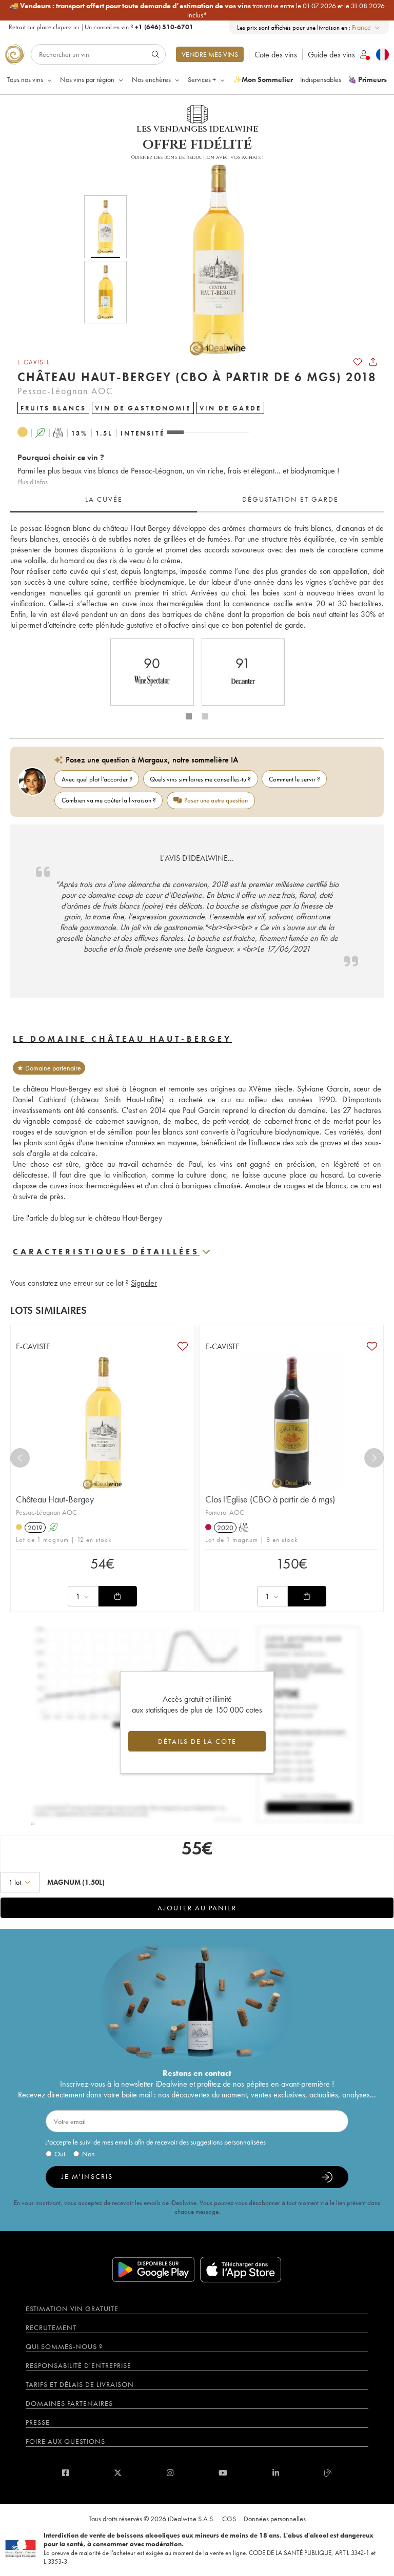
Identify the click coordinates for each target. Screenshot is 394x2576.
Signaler (144, 1283)
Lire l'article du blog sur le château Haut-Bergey (87, 1218)
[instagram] (170, 2473)
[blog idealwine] (328, 2473)
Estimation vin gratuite (72, 2309)
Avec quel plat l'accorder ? (97, 779)
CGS (229, 2519)
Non (88, 2154)
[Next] (374, 1458)
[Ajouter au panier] (117, 1596)
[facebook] (65, 2473)
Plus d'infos (33, 482)
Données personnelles (275, 2519)
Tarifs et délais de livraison (80, 2384)
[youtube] (223, 2473)
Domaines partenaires (69, 2403)
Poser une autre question (216, 800)
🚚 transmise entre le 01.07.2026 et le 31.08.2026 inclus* (197, 10)
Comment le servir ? (294, 779)
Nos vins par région (87, 79)
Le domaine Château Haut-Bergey (122, 1039)
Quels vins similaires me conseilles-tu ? (200, 779)
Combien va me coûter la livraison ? (109, 800)
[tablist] (197, 500)
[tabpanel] (197, 576)
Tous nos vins (25, 79)
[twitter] (118, 2473)
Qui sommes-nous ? (64, 2346)
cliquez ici (66, 27)
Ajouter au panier (197, 1908)
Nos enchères (151, 79)
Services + (202, 79)
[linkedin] (276, 2473)
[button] (211, 259)
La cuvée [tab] (104, 499)
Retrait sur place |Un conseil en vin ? (101, 27)
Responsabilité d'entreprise (78, 2365)
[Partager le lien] (373, 362)
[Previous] (20, 1458)
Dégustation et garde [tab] (290, 499)
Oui (60, 2154)
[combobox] (367, 27)
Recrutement (51, 2327)
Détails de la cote (197, 1741)
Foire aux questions (65, 2441)
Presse (38, 2422)
